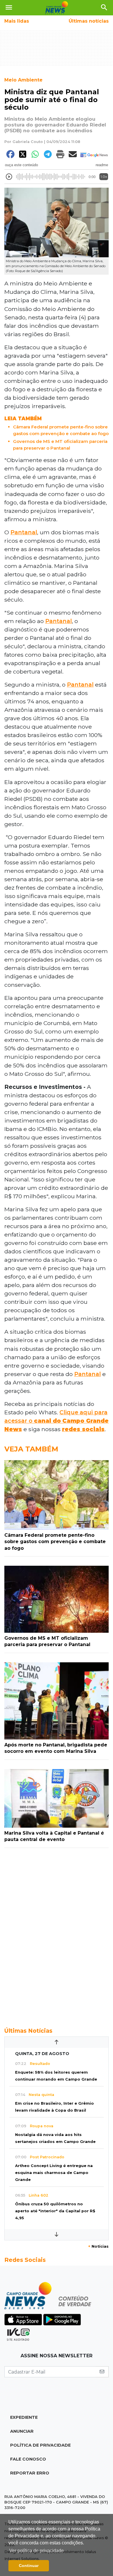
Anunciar (22, 2431)
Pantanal (24, 532)
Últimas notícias (89, 21)
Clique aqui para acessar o (57, 1421)
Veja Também (31, 1449)
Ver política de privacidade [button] (37, 2551)
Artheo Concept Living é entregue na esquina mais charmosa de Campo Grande (54, 2173)
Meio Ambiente (23, 80)
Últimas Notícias (28, 2031)
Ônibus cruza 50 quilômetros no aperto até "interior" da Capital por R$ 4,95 (55, 2211)
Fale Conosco (28, 2459)
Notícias (98, 2246)
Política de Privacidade (40, 2445)
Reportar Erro (30, 2473)
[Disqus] (57, 1934)
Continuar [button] (29, 2566)
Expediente (24, 2417)
